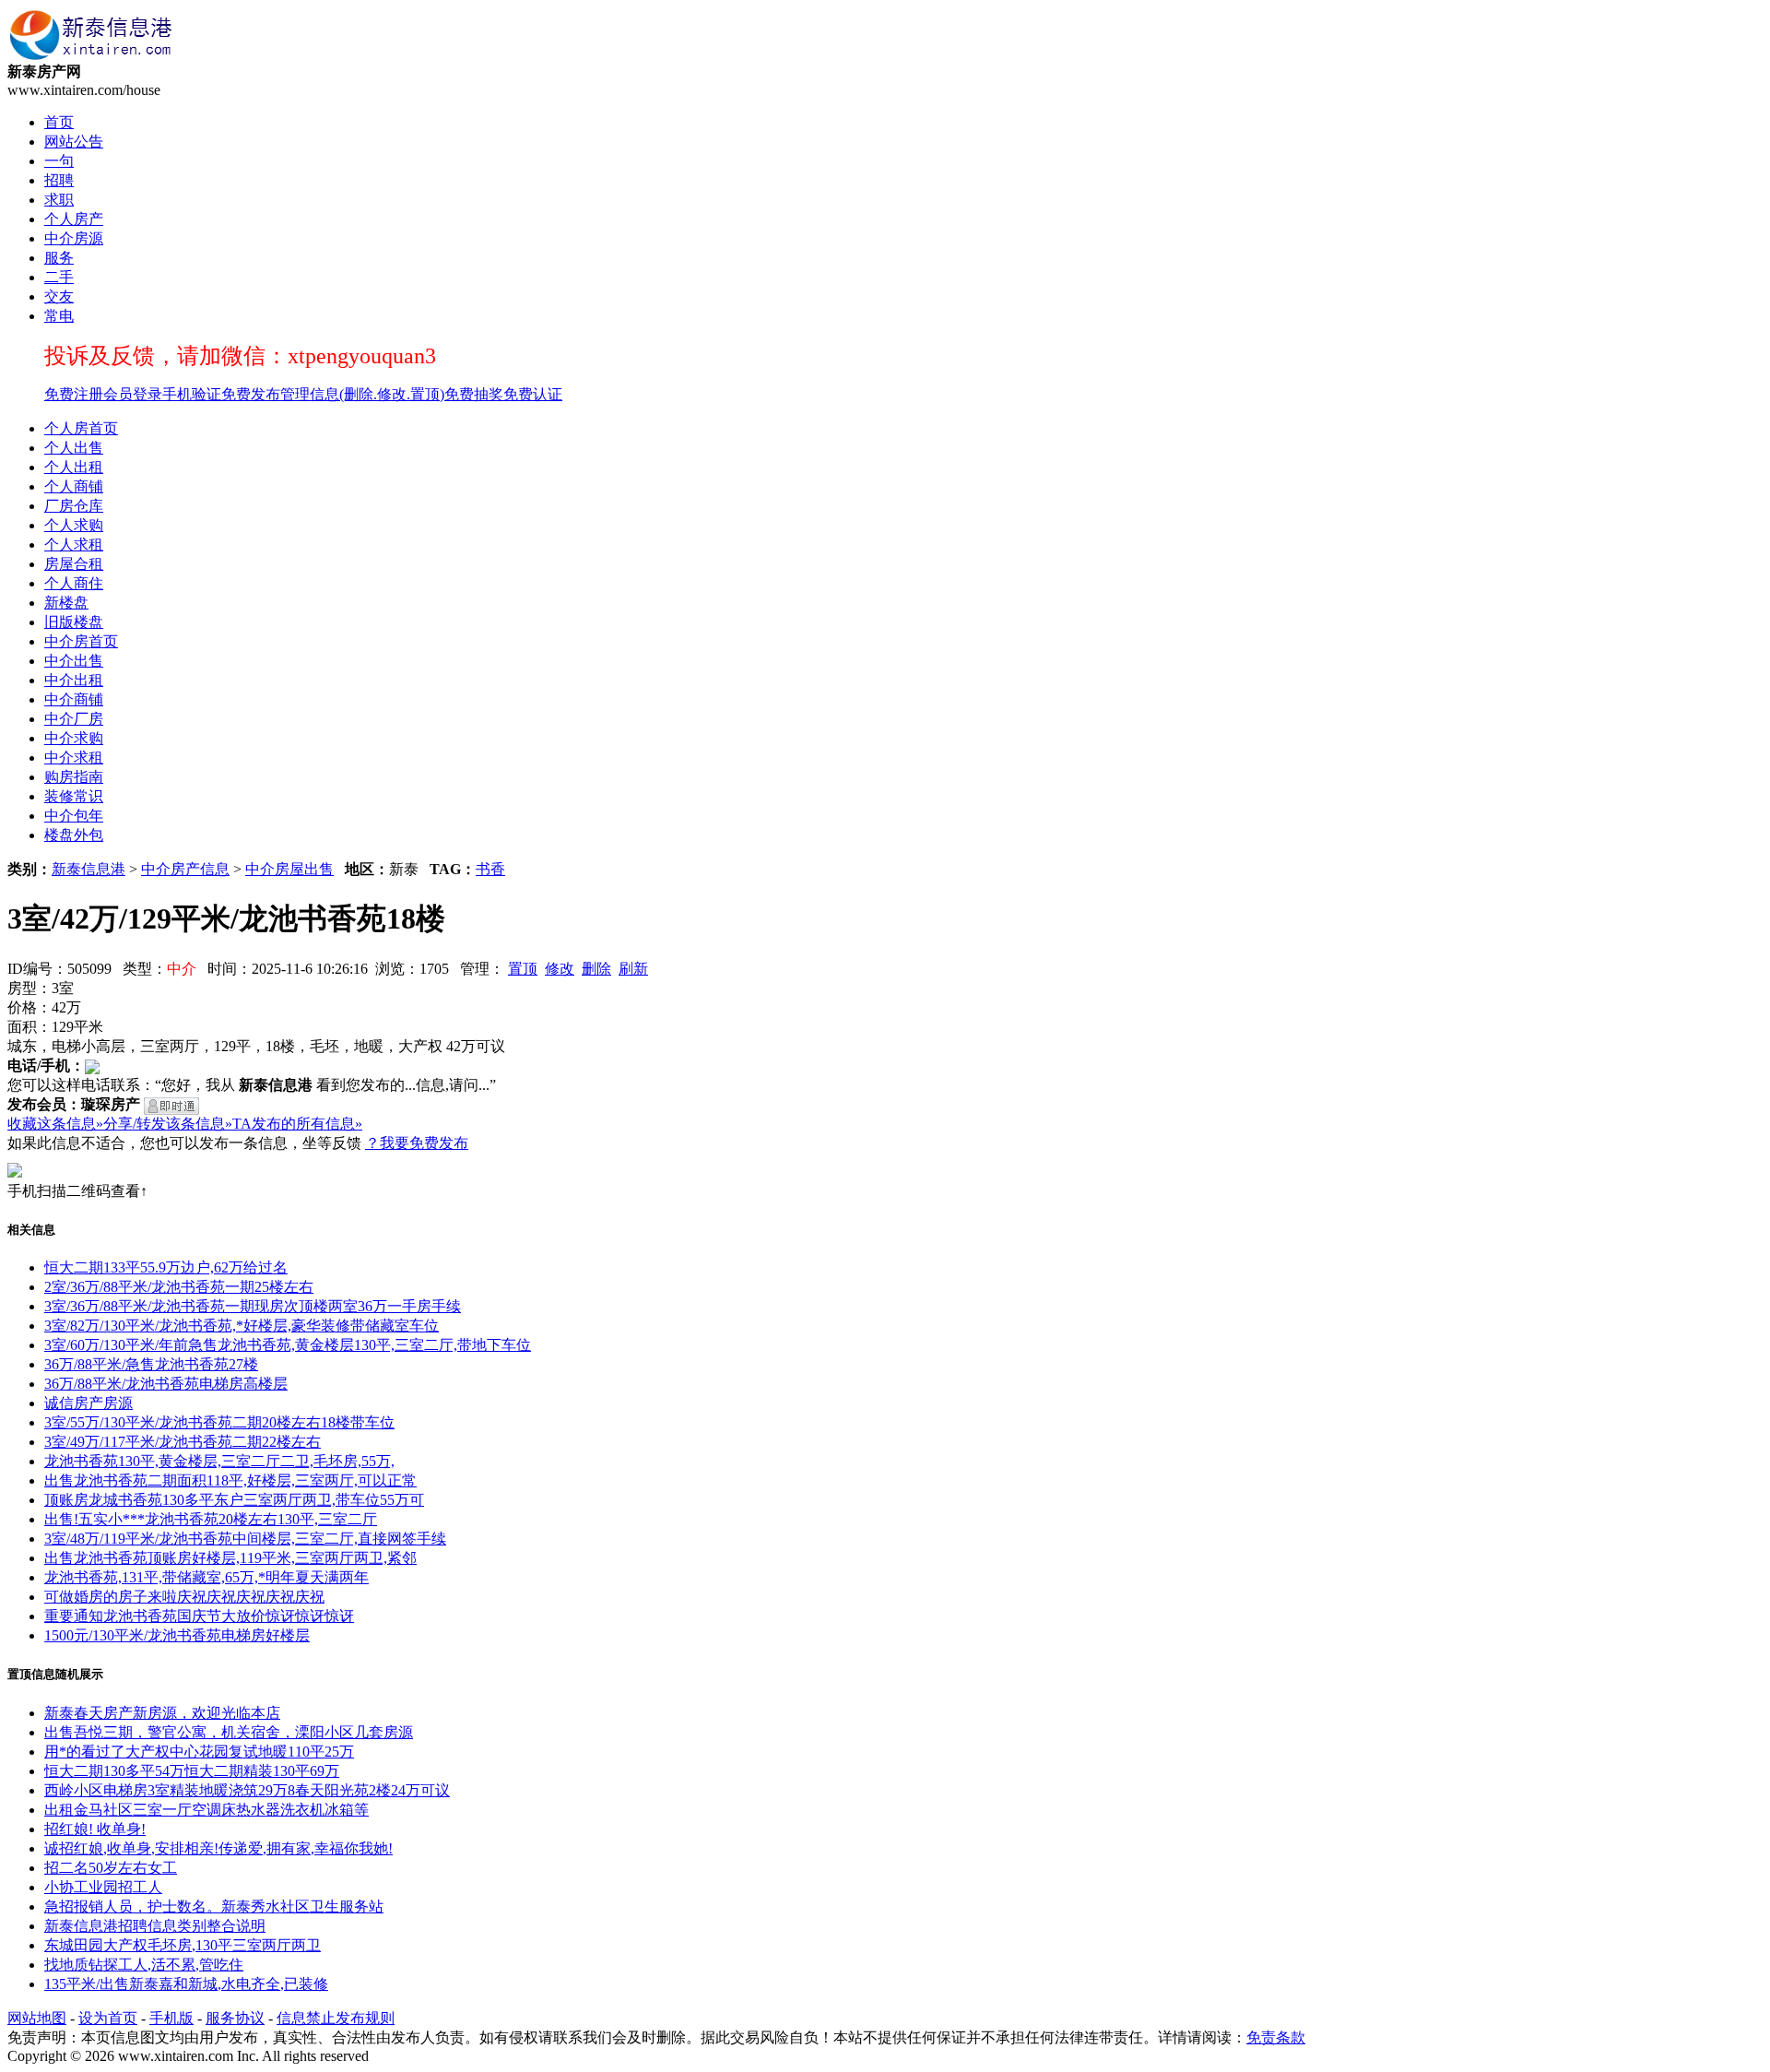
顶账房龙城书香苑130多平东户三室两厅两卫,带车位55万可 (234, 1500)
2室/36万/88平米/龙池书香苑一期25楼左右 (179, 1287)
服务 (59, 258)
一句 (59, 161)
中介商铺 (74, 699)
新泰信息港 (88, 869)
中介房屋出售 (289, 869)
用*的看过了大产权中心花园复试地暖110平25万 (199, 1752)
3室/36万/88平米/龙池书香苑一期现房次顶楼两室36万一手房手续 (253, 1306)
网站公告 (74, 142)
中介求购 (74, 738)
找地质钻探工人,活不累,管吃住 (144, 1965)
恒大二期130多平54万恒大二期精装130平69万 (192, 1771)
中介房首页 (81, 641)
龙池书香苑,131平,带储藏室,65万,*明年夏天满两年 (206, 1577)
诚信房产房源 (88, 1403)
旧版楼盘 (74, 622)
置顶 (523, 969)
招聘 (59, 180)
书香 (490, 869)
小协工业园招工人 (103, 1887)
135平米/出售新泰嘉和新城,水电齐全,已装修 (186, 1984)
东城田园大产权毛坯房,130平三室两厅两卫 (183, 1945)
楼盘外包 (74, 835)
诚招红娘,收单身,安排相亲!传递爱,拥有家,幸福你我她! (218, 1848)
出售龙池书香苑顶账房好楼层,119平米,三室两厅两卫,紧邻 (230, 1558)
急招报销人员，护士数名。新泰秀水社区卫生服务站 (214, 1906)
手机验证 (192, 394)
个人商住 (74, 583)
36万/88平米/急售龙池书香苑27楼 (151, 1364)
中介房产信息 (185, 869)
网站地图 (37, 2018)
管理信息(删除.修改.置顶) (362, 394)
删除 (596, 969)
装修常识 (74, 796)
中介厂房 (74, 719)
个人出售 (74, 448)
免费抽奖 (474, 394)
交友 (59, 296)
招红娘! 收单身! (95, 1829)
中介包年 (74, 816)
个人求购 (74, 525)
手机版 (171, 2018)
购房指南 (74, 777)
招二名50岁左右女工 (111, 1868)
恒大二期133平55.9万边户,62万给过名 (166, 1267)
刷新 (633, 969)
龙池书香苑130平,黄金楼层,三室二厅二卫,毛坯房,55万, (219, 1461)
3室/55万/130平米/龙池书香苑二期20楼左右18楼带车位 (219, 1422)
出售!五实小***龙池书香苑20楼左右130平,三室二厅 (211, 1519)
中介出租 (74, 680)
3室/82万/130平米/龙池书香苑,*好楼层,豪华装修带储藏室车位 (242, 1326)
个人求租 (74, 545)
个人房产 (74, 219)
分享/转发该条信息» (168, 1124)
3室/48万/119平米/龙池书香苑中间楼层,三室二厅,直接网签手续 (245, 1539)
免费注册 (74, 394)
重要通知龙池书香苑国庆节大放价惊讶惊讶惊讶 (199, 1616)
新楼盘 (66, 603)
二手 (59, 277)
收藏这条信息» (55, 1124)
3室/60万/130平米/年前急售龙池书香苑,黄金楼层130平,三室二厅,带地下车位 (288, 1345)
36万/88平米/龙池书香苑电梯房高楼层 (166, 1384)
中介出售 (74, 661)
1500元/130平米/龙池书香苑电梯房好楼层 (177, 1635)
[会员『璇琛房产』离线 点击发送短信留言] (171, 1106)
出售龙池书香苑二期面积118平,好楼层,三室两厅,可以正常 (230, 1480)
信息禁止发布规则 (336, 2018)
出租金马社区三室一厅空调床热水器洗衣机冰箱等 (206, 1810)
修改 (560, 969)
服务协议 (235, 2018)
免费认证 (533, 394)
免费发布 (251, 394)
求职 (59, 200)
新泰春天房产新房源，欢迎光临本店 (162, 1713)
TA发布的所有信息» (297, 1124)
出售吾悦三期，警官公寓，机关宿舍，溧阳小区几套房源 (229, 1732)
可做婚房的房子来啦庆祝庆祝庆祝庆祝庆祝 (184, 1597)
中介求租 (74, 758)
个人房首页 (81, 428)
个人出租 (74, 467)
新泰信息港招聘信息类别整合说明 (155, 1926)
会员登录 (133, 394)
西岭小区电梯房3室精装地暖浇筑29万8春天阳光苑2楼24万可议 (247, 1790)
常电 (59, 316)
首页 (59, 122)
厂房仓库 (74, 506)
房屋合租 (74, 564)
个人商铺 (74, 486)
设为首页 (108, 2018)
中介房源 (74, 238)
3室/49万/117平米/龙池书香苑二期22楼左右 (183, 1442)
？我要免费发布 (417, 1143)
